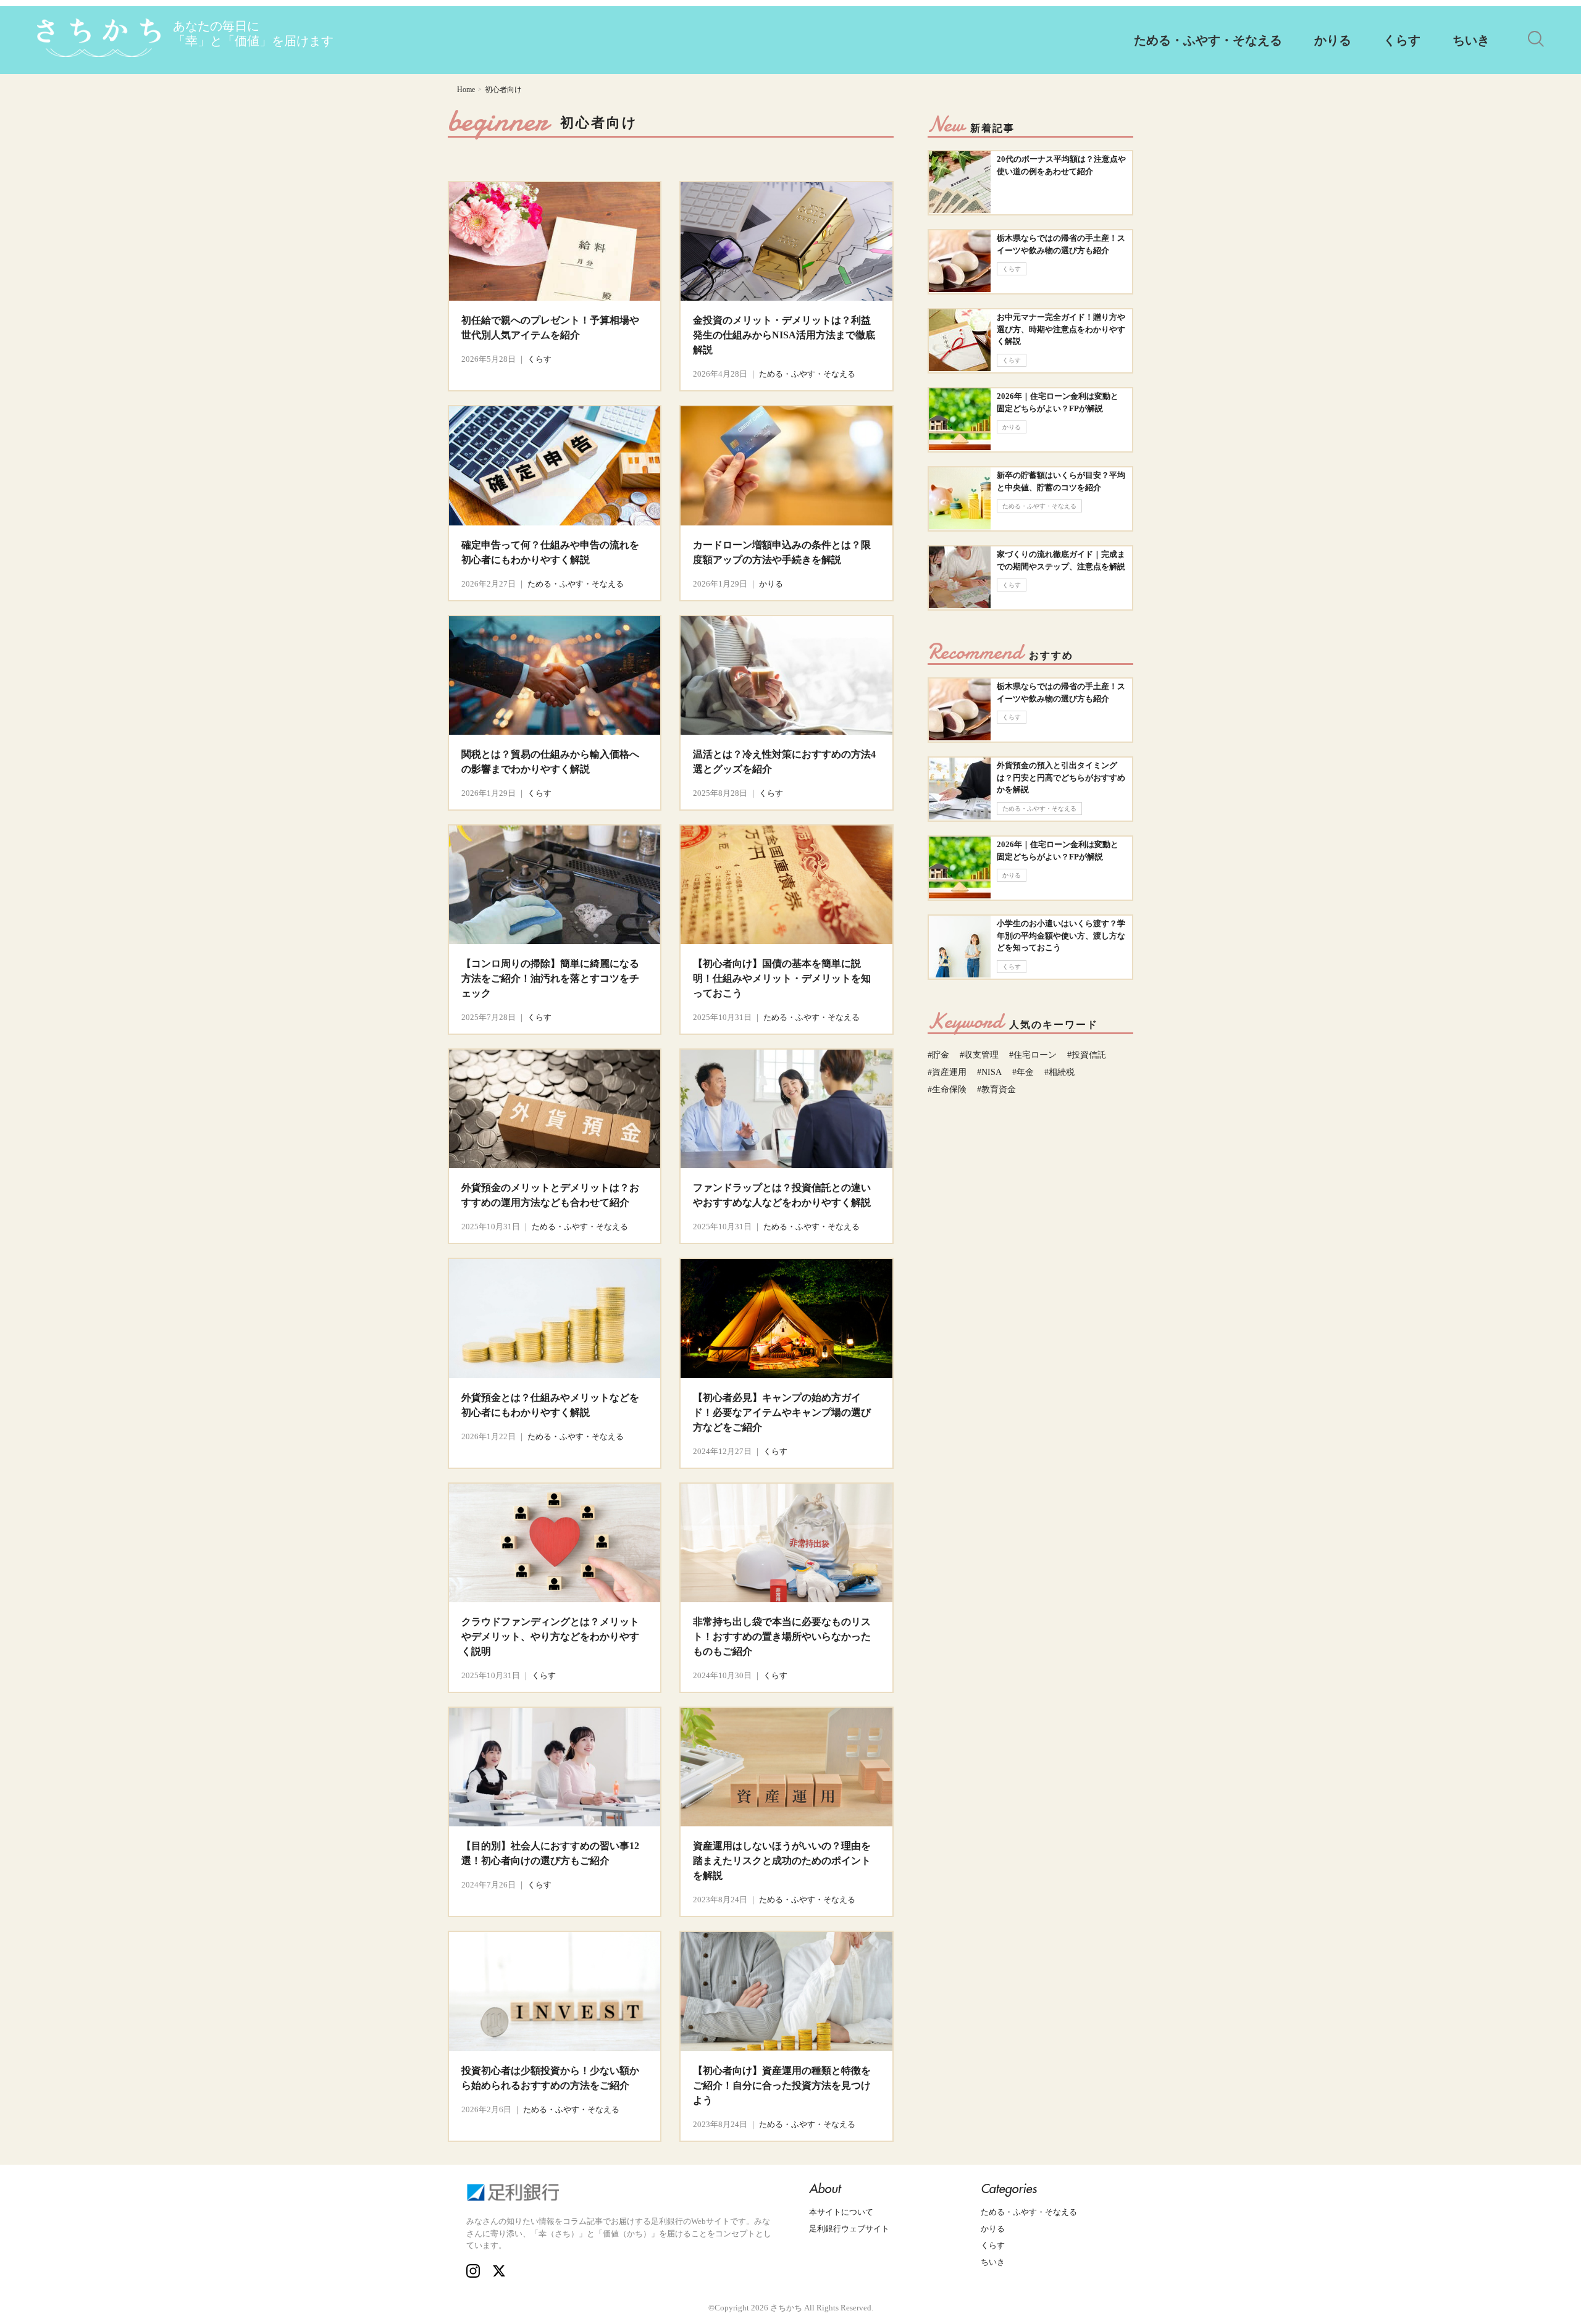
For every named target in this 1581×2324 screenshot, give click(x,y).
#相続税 (1059, 1072)
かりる (1333, 40)
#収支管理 (979, 1055)
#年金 (1023, 1072)
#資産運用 (947, 1072)
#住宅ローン (1033, 1055)
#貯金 (938, 1055)
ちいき (1471, 40)
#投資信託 (1087, 1055)
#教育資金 (996, 1089)
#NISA (989, 1072)
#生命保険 (947, 1089)
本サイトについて (841, 2212)
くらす (1402, 40)
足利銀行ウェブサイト (849, 2229)
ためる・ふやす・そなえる (1208, 40)
